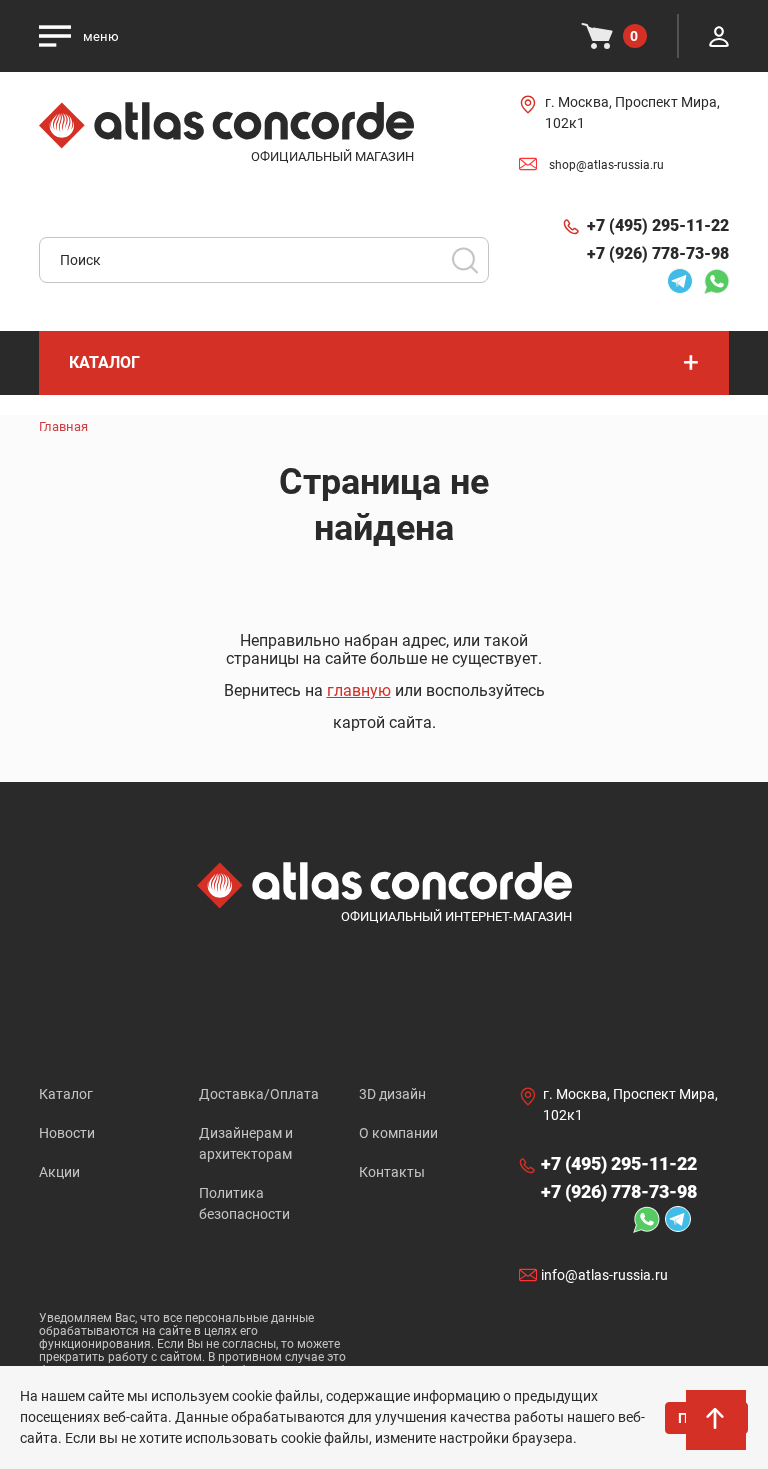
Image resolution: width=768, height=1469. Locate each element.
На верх (718, 1429)
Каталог (66, 1094)
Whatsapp (711, 281)
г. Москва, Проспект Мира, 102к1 (632, 112)
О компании (398, 1133)
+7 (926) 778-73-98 (658, 253)
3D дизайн (392, 1094)
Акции (59, 1172)
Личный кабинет (719, 36)
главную (359, 690)
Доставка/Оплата (259, 1094)
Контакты (392, 1172)
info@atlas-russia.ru (604, 1275)
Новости (67, 1133)
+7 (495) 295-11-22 (658, 225)
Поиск (465, 260)
